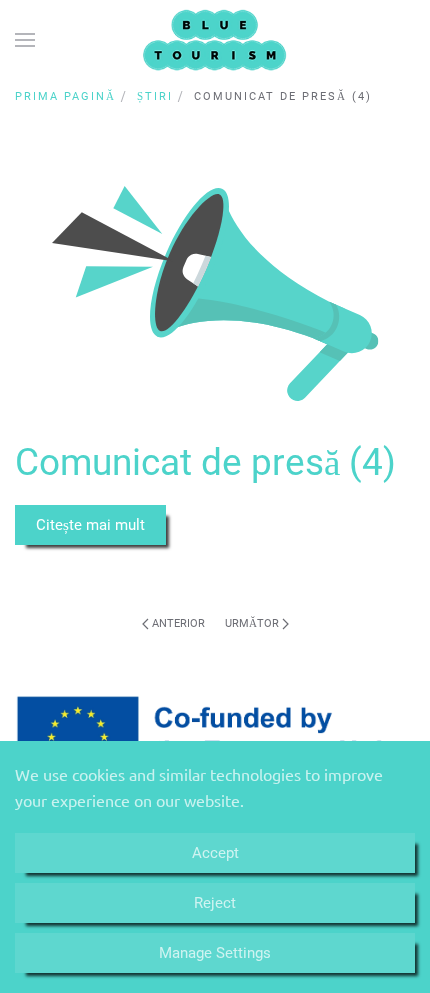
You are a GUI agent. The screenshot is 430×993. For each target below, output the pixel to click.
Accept (215, 853)
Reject (215, 903)
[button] (25, 40)
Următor (253, 623)
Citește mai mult (90, 525)
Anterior (177, 623)
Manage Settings (215, 953)
